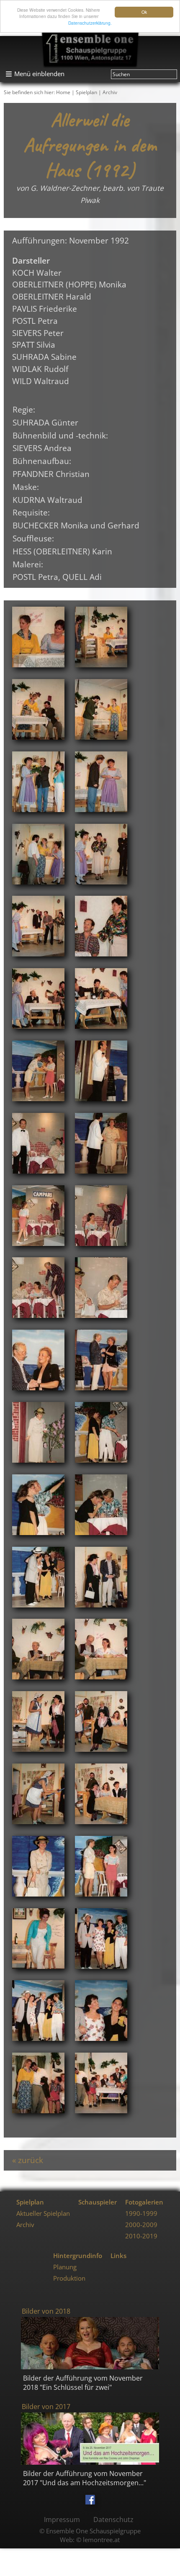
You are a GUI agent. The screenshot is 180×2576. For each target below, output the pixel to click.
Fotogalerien (144, 2202)
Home (63, 92)
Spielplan (86, 92)
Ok (144, 12)
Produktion (69, 2278)
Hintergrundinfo (78, 2256)
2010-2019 (141, 2236)
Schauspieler (98, 2202)
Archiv (110, 92)
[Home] (90, 49)
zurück (31, 2160)
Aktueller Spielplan (43, 2213)
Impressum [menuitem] (62, 2520)
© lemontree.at (98, 2540)
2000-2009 (141, 2225)
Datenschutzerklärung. (90, 23)
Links (118, 2256)
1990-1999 (141, 2213)
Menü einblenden (39, 74)
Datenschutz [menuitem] (113, 2520)
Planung (65, 2267)
